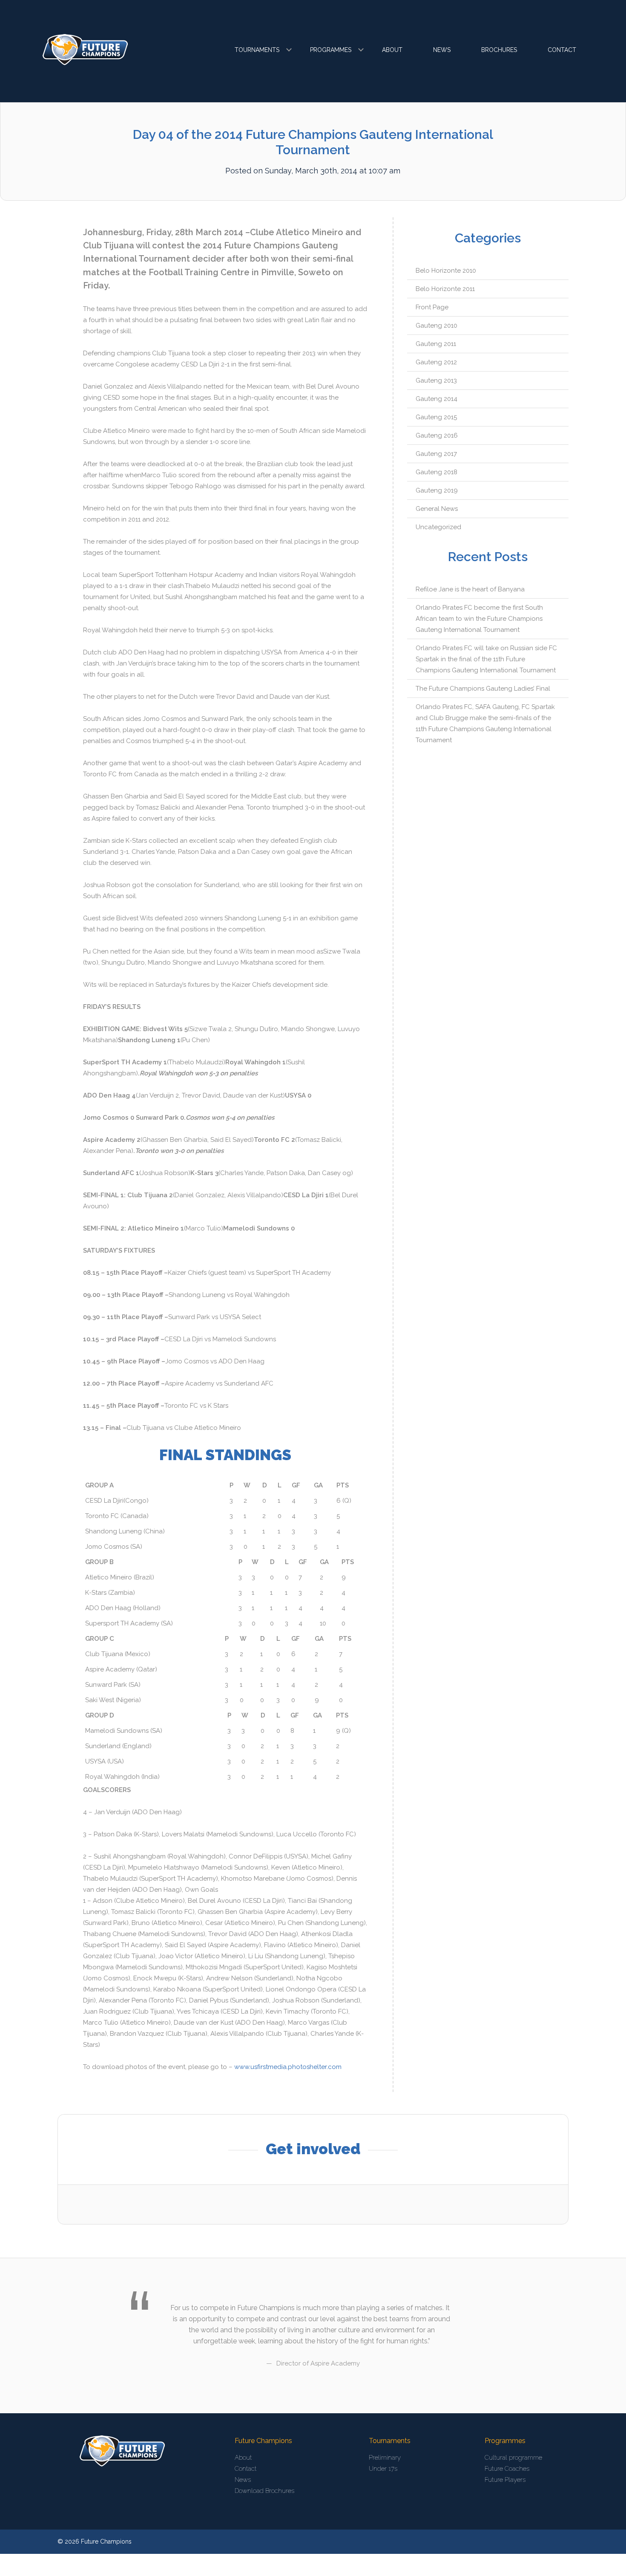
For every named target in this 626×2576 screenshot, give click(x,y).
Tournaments (257, 50)
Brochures (499, 50)
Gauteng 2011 (436, 344)
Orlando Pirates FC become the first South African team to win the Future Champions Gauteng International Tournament (479, 619)
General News (437, 509)
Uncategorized (438, 527)
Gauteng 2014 (436, 399)
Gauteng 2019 (437, 490)
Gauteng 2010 (436, 326)
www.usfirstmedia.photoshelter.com (288, 2067)
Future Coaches (507, 2469)
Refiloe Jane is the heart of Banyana (470, 589)
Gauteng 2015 (436, 417)
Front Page (432, 307)
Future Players (505, 2480)
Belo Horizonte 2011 (445, 289)
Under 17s (383, 2469)
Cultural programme (513, 2458)
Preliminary (385, 2458)
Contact (562, 50)
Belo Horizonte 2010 (446, 271)
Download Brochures (264, 2491)
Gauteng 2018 (436, 472)
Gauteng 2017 (436, 454)
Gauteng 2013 (436, 380)
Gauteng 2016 (437, 435)
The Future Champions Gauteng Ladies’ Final (483, 689)
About (392, 50)
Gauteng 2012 (436, 362)
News (442, 50)
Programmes (331, 50)
